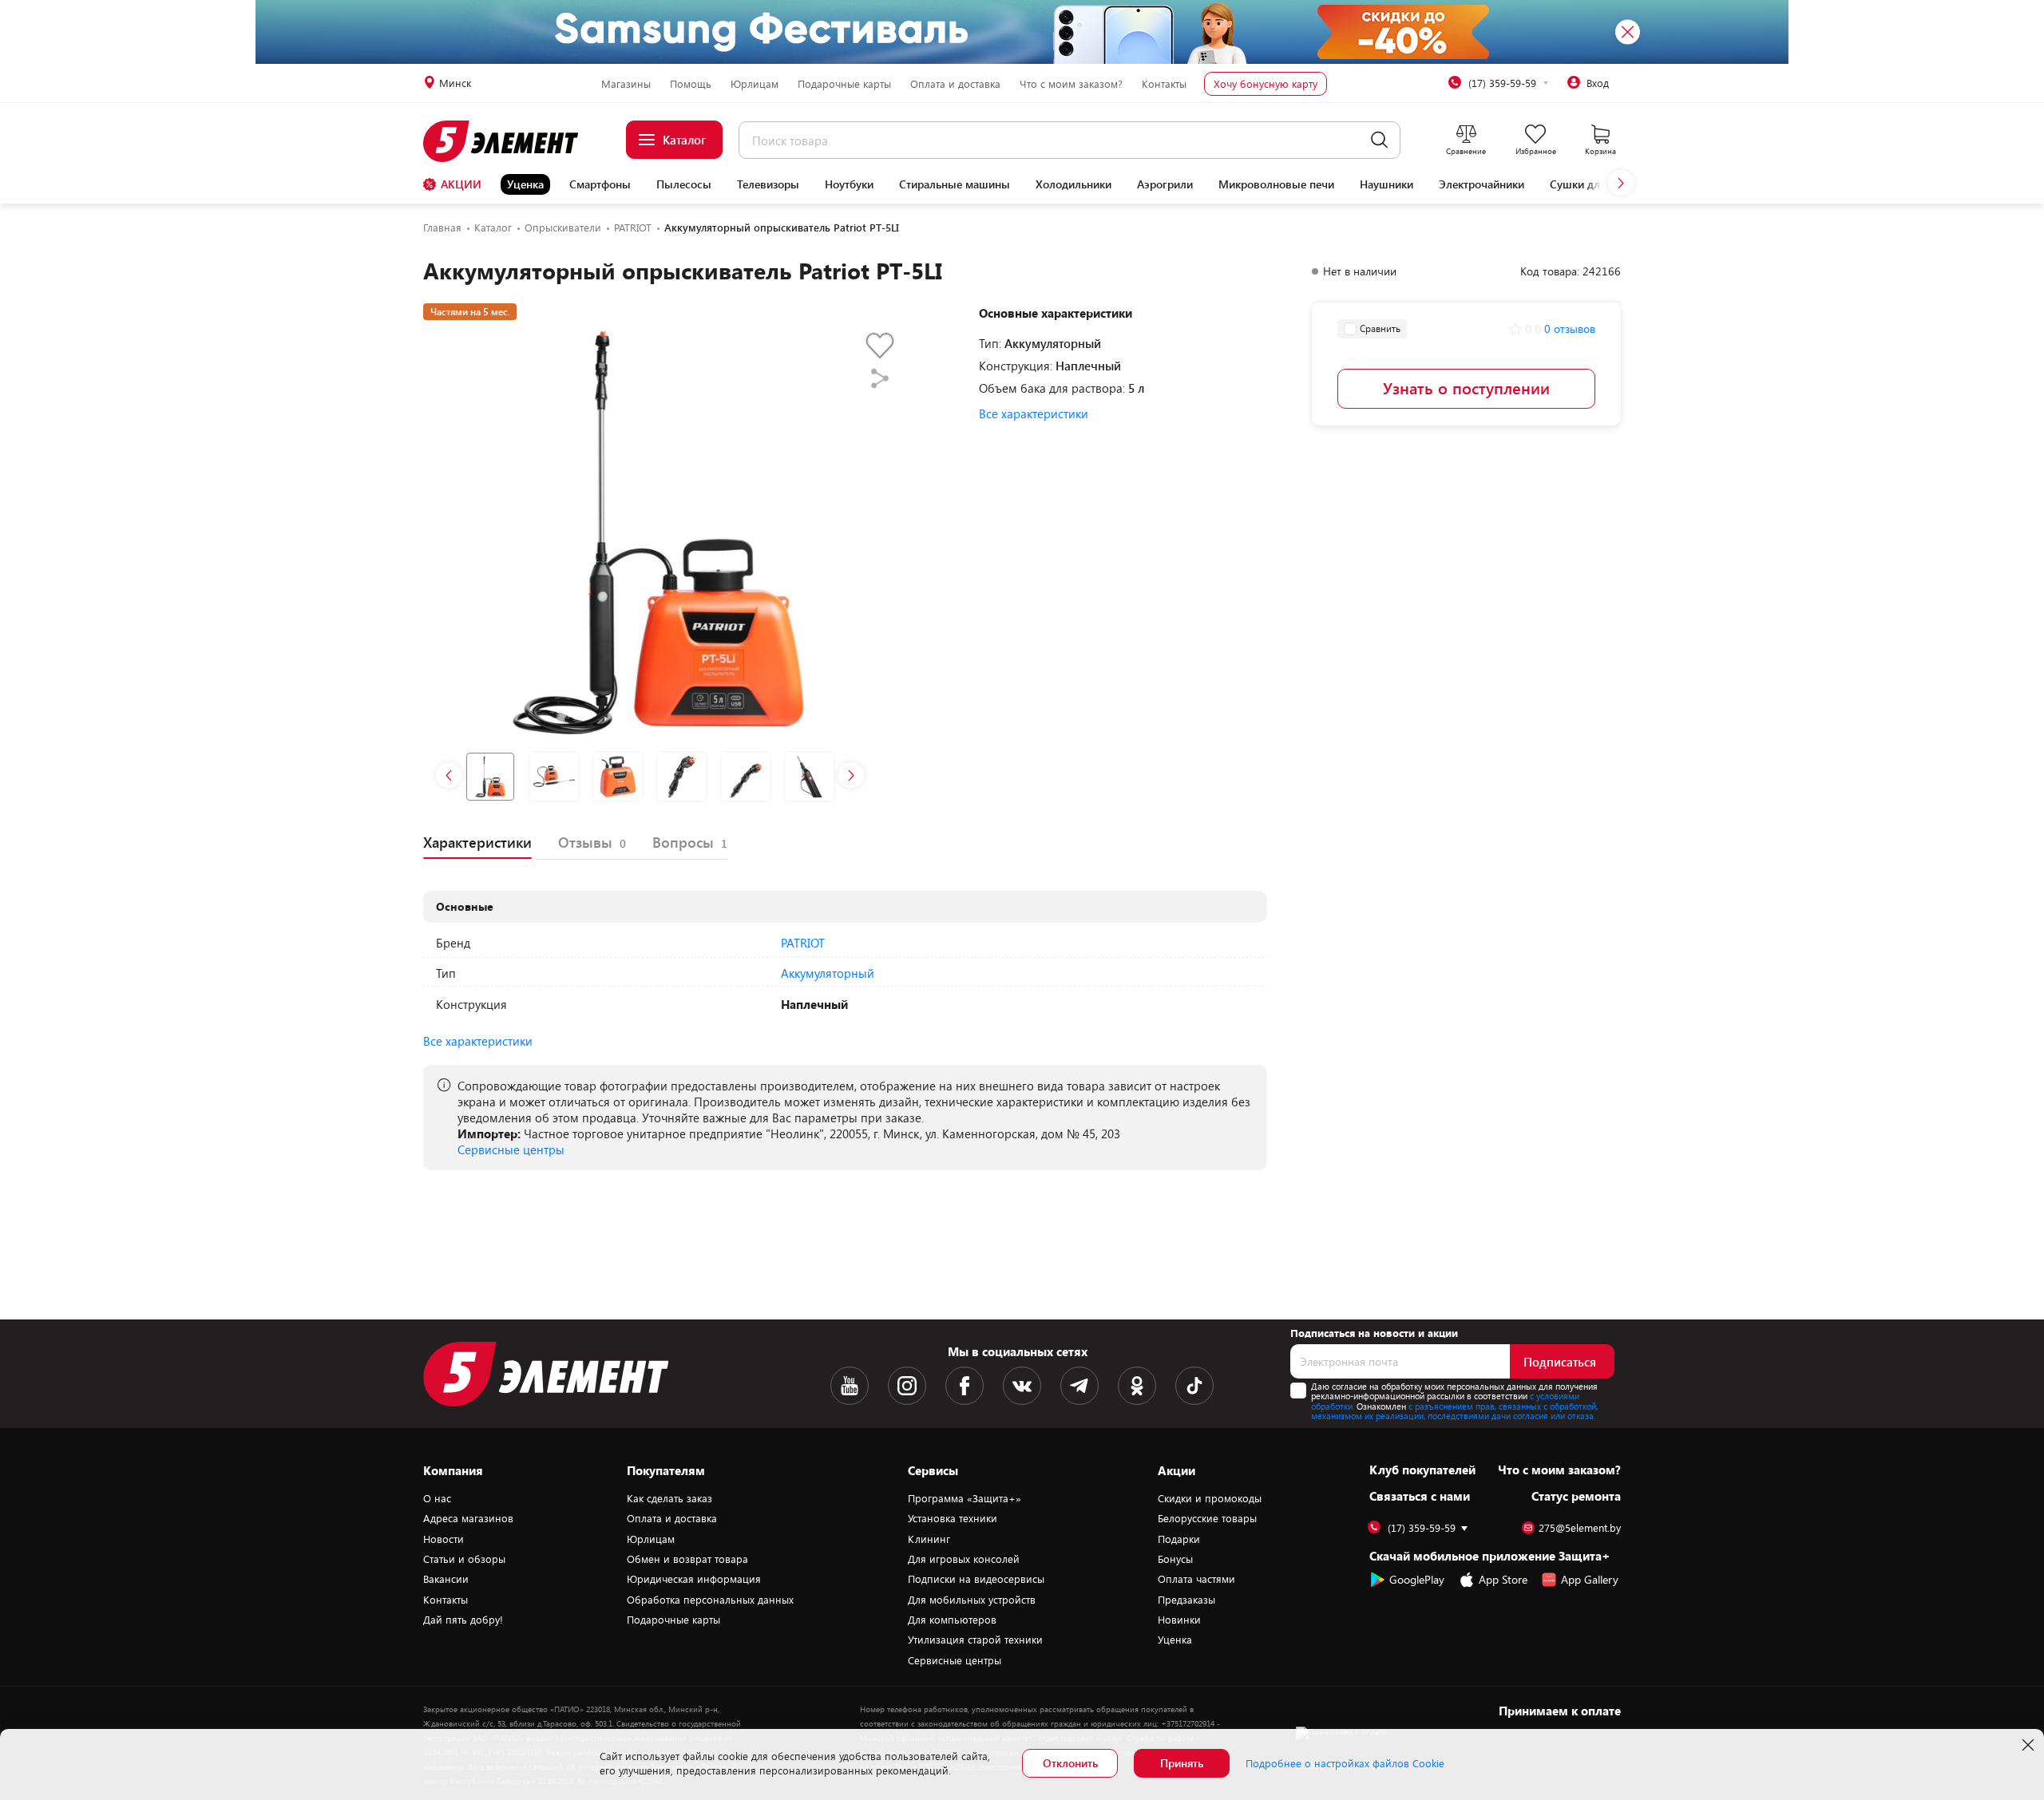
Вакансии (446, 1579)
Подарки (1179, 1539)
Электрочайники (1482, 184)
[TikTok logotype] (1194, 1386)
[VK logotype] (1022, 1386)
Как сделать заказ (669, 1498)
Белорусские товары (1207, 1518)
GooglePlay (1417, 1579)
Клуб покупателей (1422, 1470)
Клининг (929, 1539)
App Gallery (1590, 1579)
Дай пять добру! (463, 1620)
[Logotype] (510, 141)
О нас (437, 1498)
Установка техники (953, 1518)
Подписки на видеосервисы (976, 1579)
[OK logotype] (1137, 1386)
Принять (1182, 1763)
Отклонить (1070, 1763)
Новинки (1179, 1620)
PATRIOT (803, 943)
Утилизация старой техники (975, 1640)
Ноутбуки (849, 184)
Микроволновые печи (1276, 184)
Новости (444, 1539)
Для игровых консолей (964, 1559)
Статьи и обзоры (464, 1559)
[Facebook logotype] (965, 1386)
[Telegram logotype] (1079, 1386)
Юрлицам (755, 84)
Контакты (1164, 84)
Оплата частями (1196, 1579)
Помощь (691, 84)
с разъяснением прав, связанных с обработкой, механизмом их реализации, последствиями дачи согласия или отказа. (1454, 1411)
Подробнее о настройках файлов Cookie (1345, 1763)
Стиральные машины (955, 184)
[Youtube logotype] (850, 1386)
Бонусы (1175, 1559)
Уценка (525, 184)
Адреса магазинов (468, 1518)
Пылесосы (684, 184)
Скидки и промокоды (1210, 1498)
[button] (1621, 183)
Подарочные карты (844, 84)
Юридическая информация (694, 1579)
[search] (1379, 140)
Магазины (626, 84)
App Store (1503, 1579)
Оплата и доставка (955, 84)
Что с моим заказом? (1071, 84)
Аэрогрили (1165, 184)
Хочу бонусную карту (1266, 84)
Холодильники (1073, 184)
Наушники (1386, 184)
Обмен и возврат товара (687, 1559)
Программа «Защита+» (965, 1498)
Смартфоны (600, 184)
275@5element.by (1580, 1528)
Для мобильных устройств (972, 1600)
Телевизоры (768, 184)
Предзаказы (1186, 1600)
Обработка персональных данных (710, 1600)
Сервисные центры (511, 1149)
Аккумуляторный (828, 973)
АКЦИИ (461, 184)
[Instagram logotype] (907, 1386)
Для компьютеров (952, 1620)
